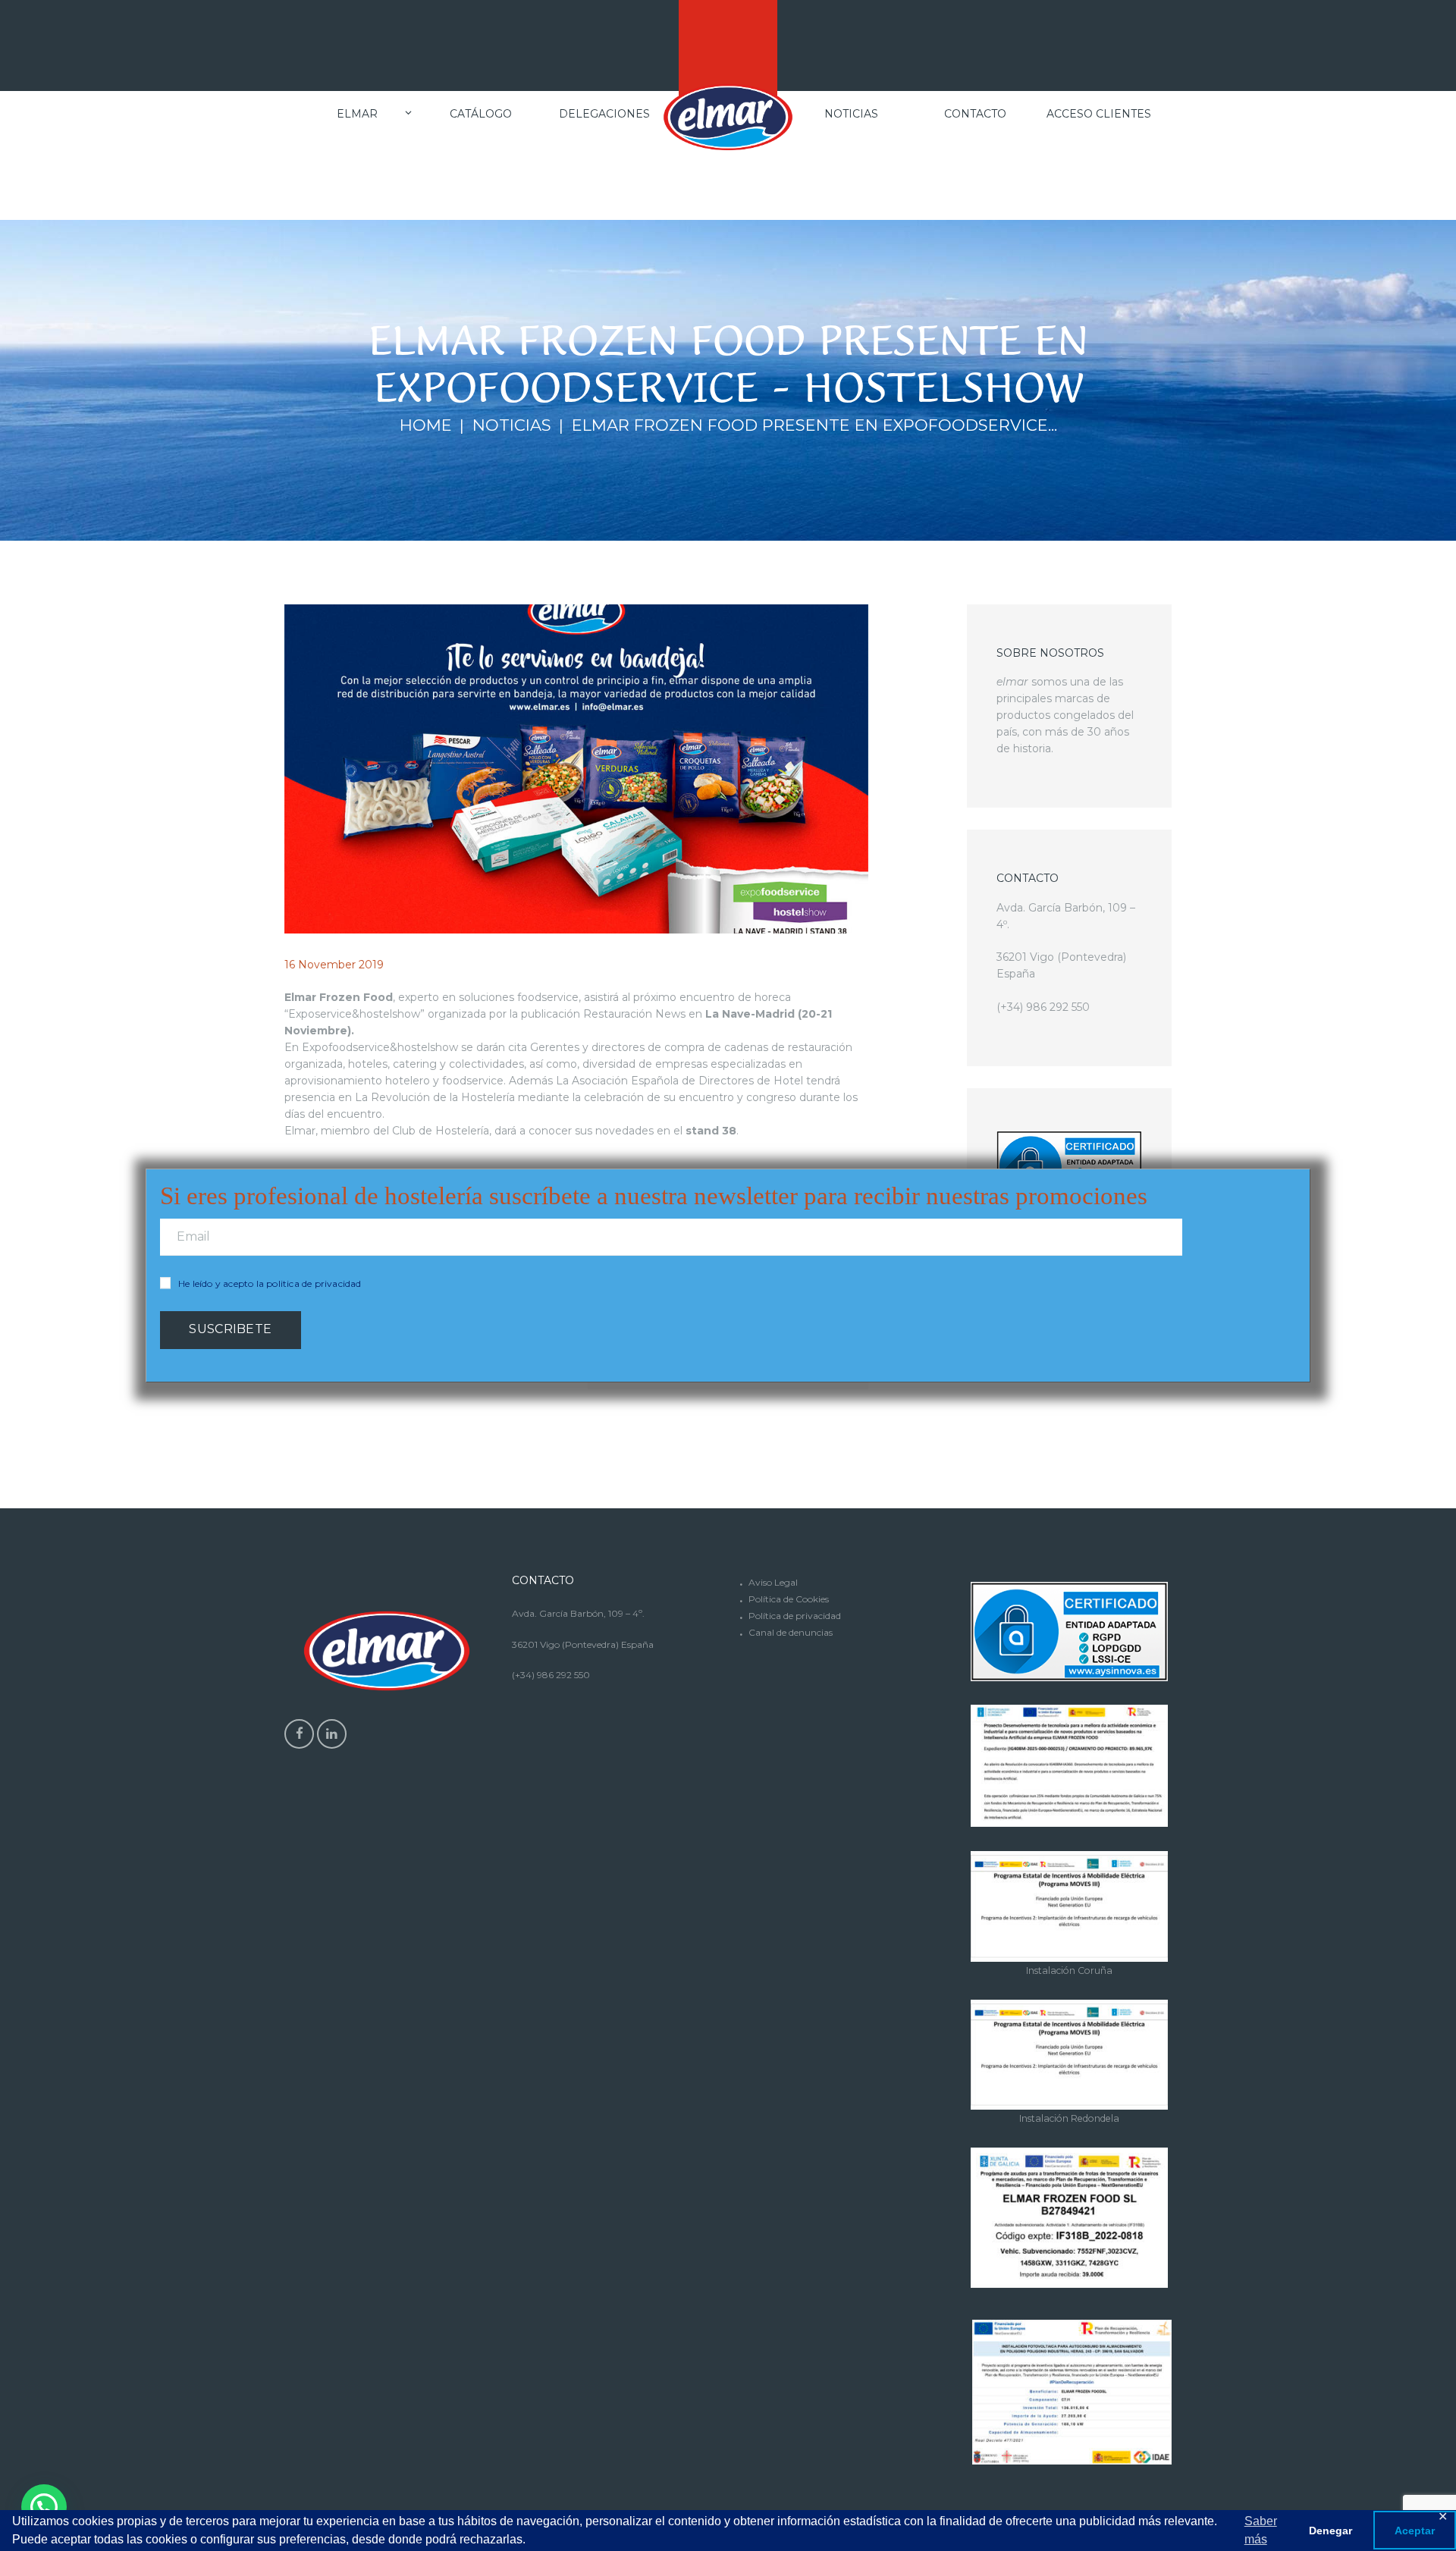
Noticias (512, 425)
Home (426, 425)
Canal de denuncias (791, 1632)
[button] (44, 2507)
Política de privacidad (795, 1616)
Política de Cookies (789, 1599)
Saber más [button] (1261, 2530)
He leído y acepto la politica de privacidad (270, 1283)
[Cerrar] (1302, 1170)
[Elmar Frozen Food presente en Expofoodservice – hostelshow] (576, 769)
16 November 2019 (334, 965)
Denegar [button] (1330, 2531)
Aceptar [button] (1415, 2531)
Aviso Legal (773, 1582)
